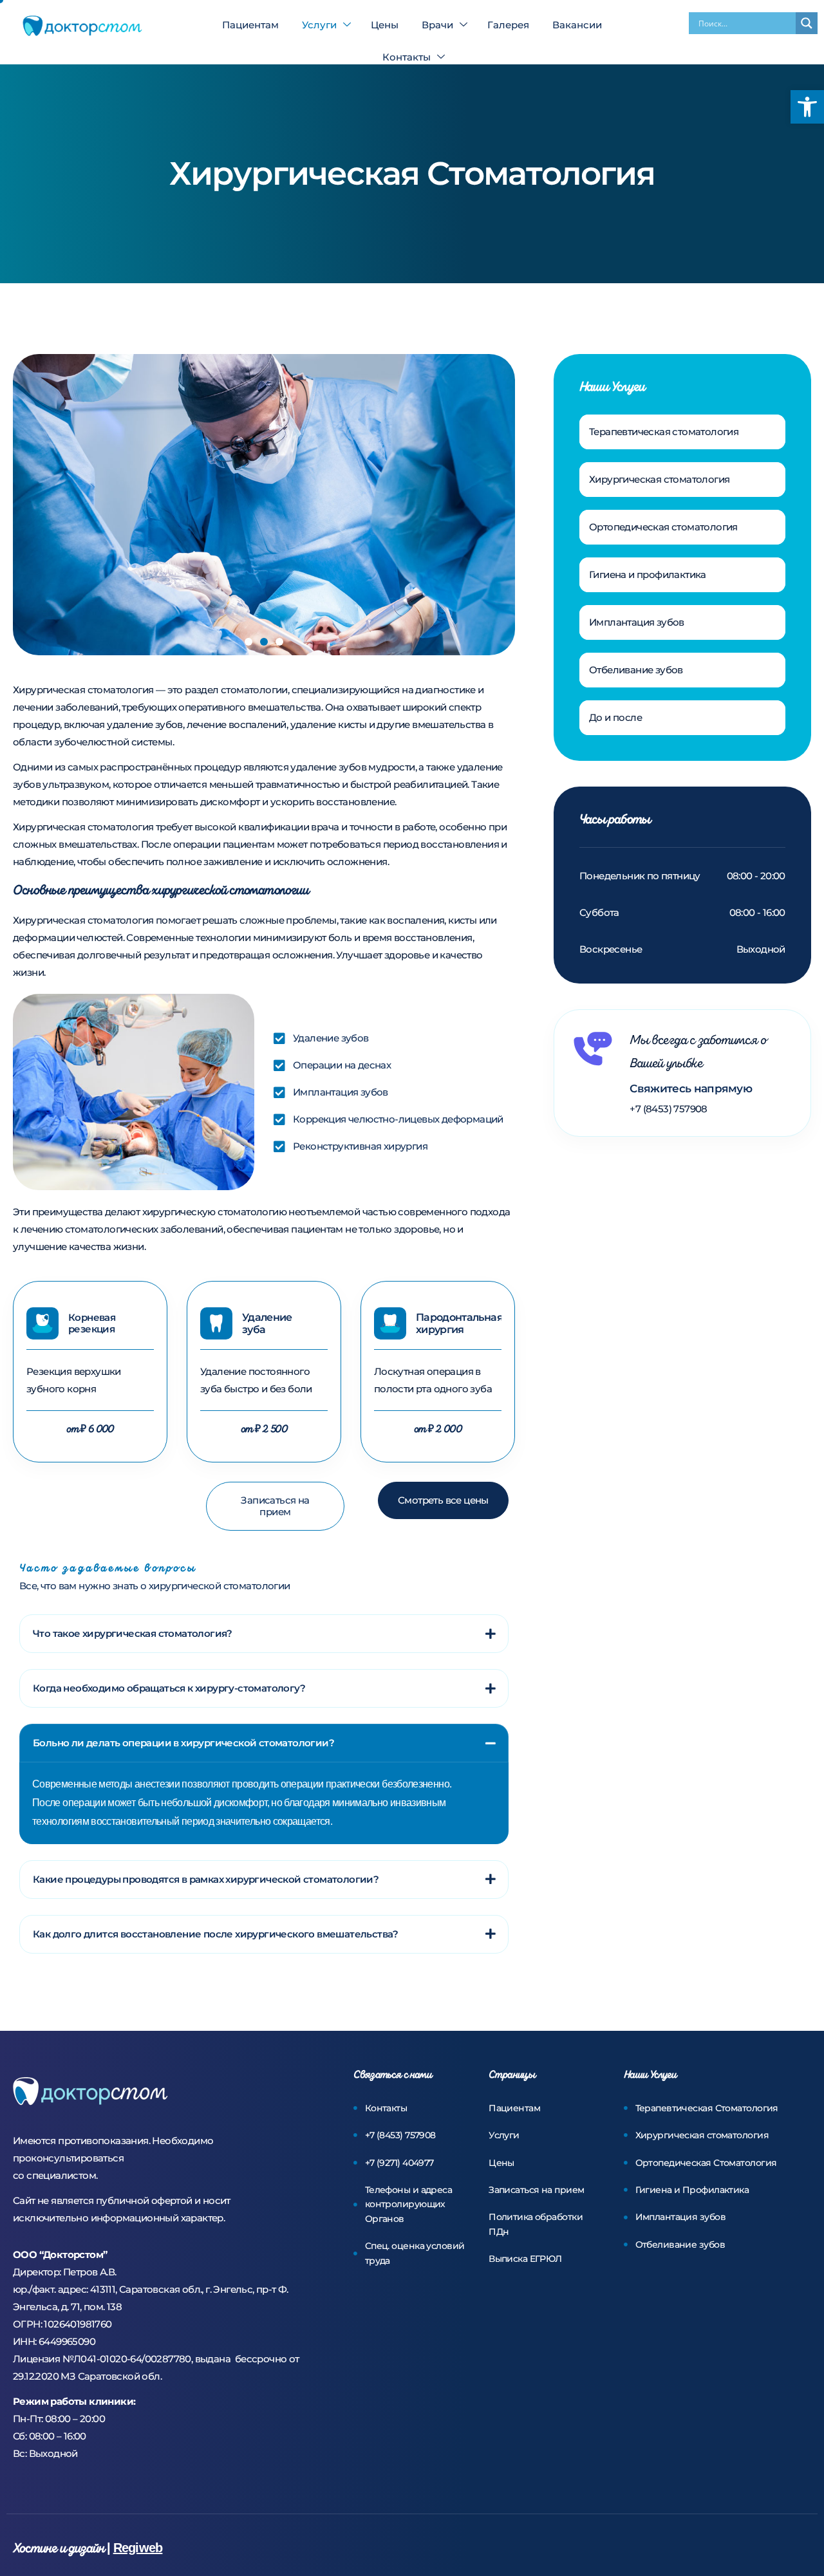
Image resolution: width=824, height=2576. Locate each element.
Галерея (508, 25)
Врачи (437, 25)
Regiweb (138, 2548)
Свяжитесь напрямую (691, 1088)
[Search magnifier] (807, 23)
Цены (385, 25)
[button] (807, 107)
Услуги (319, 25)
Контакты (407, 57)
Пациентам (250, 25)
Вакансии (577, 25)
